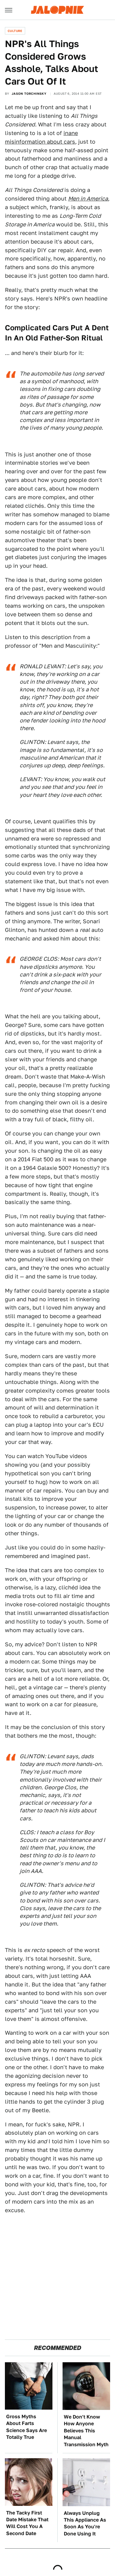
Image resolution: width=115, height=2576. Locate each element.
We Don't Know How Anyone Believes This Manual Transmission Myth (86, 2431)
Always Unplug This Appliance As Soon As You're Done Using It (85, 2523)
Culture (15, 31)
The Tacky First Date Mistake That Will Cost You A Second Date (27, 2523)
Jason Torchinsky (29, 93)
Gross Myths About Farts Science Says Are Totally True (27, 2427)
